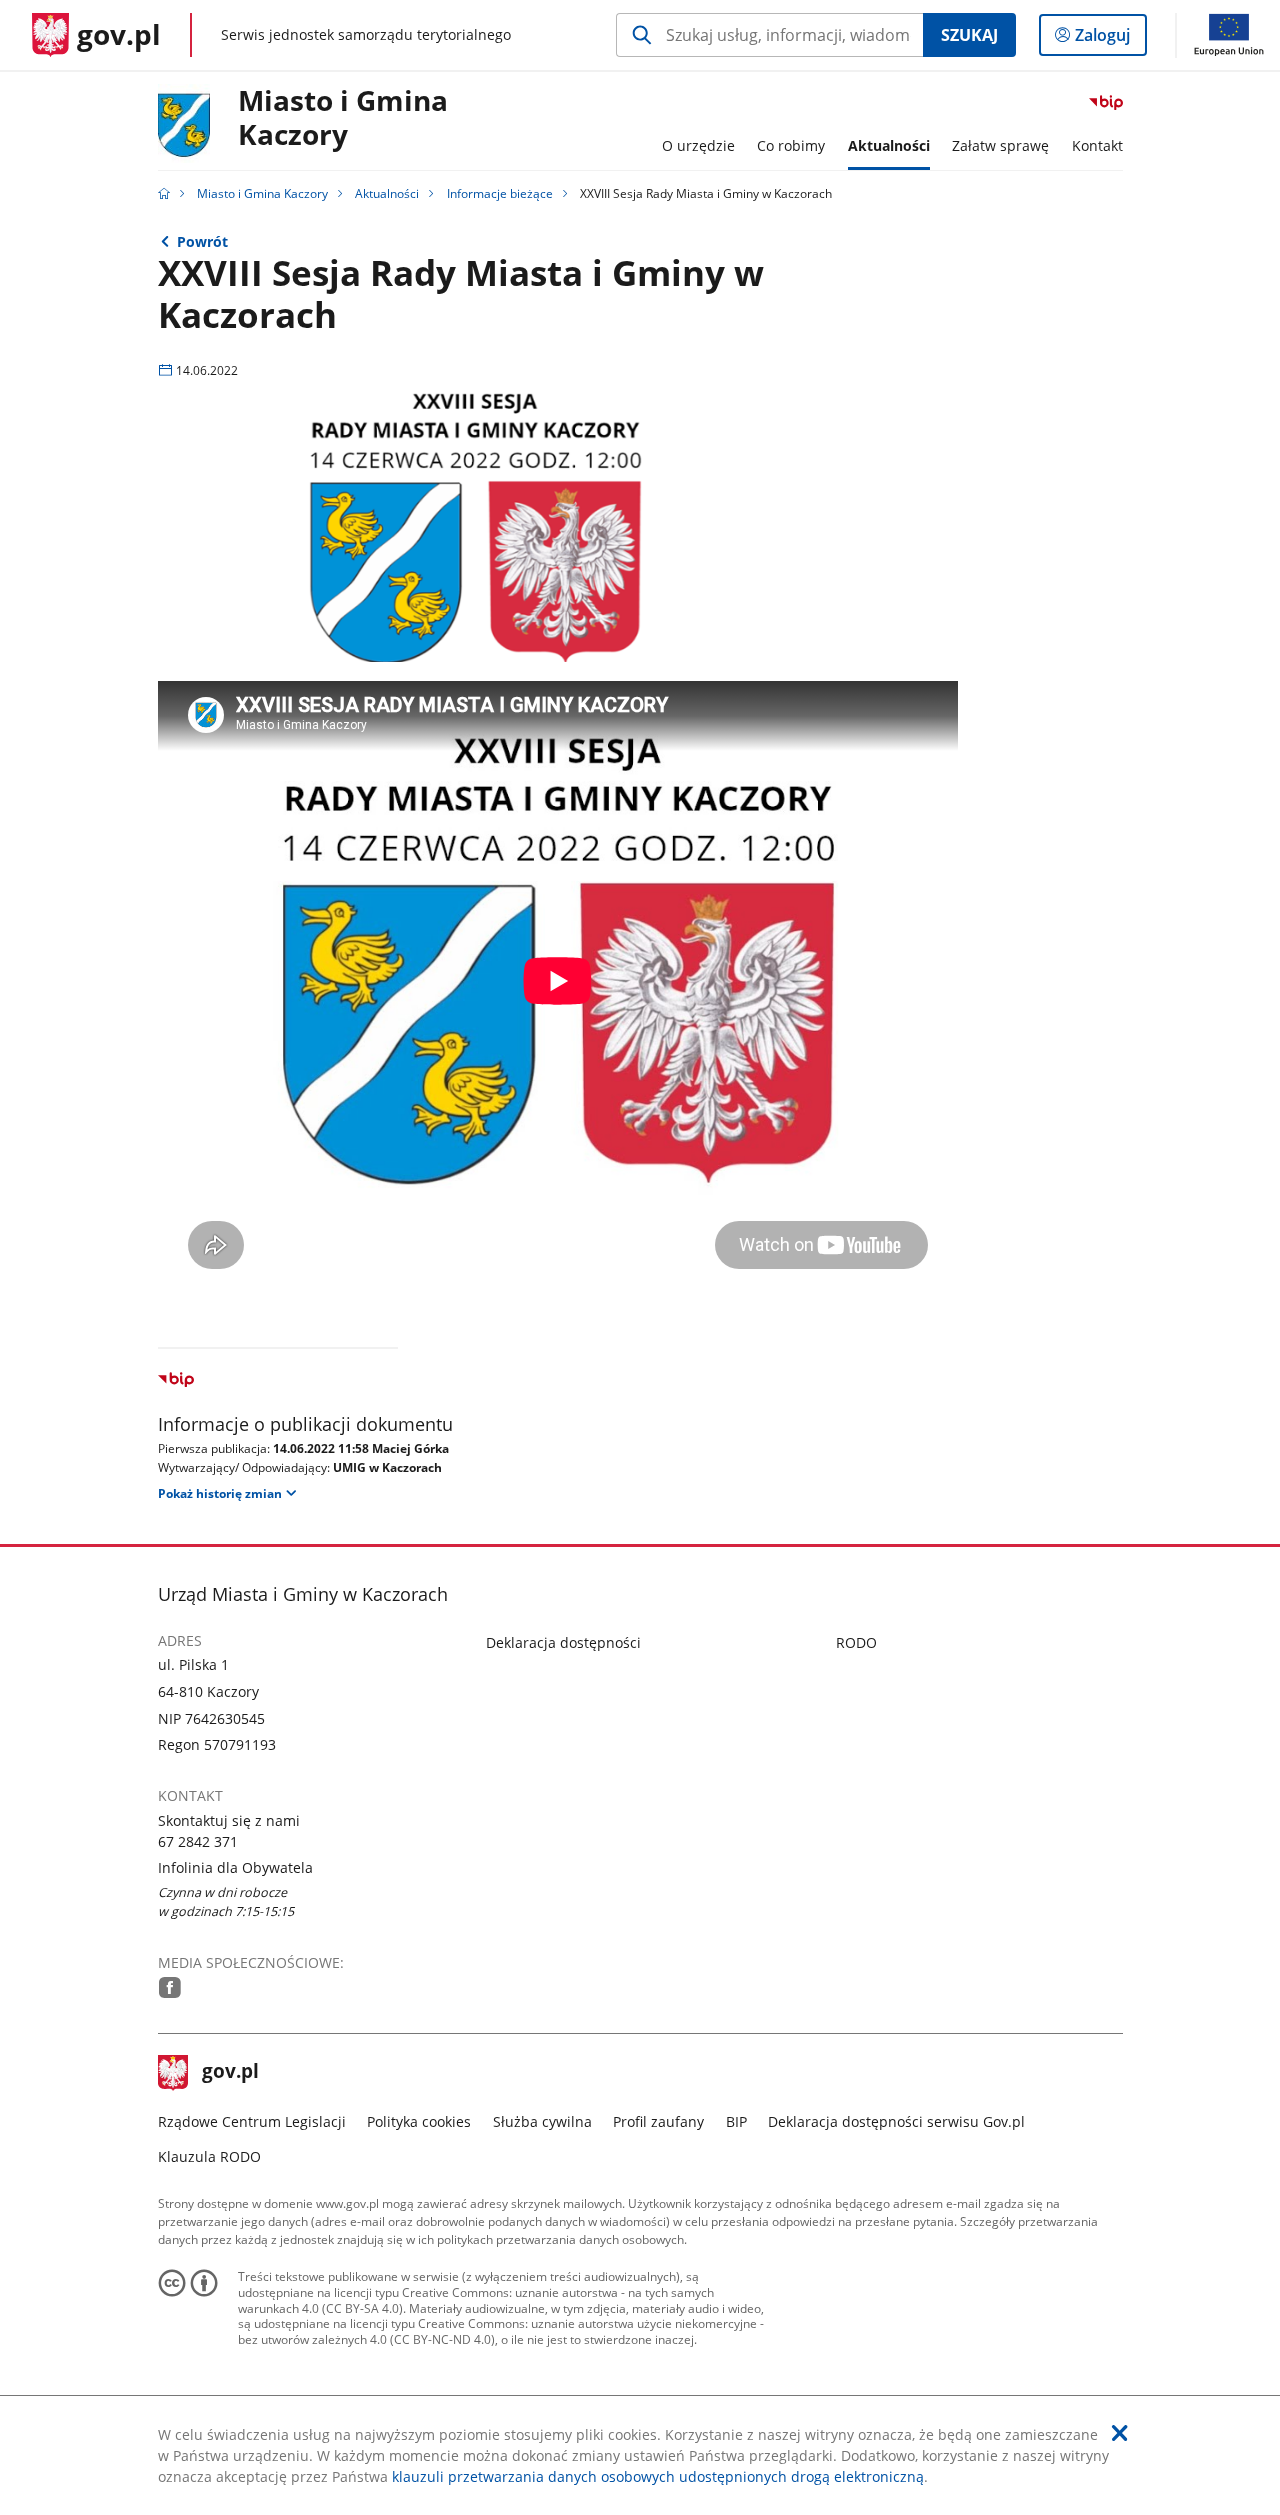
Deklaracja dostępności (563, 1642)
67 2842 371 (198, 1841)
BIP (736, 2121)
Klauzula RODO (209, 2156)
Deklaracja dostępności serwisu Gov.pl (896, 2121)
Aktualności (387, 193)
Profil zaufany (658, 2121)
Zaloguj (1110, 39)
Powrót (202, 241)
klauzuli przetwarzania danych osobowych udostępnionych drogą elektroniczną (658, 2476)
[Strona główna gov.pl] (164, 193)
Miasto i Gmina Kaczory (343, 118)
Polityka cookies (419, 2121)
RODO (856, 1642)
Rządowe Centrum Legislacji (252, 2121)
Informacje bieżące (500, 193)
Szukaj (969, 35)
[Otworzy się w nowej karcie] (170, 1987)
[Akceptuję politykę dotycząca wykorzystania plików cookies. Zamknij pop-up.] (1120, 2433)
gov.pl (230, 2073)
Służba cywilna (542, 2121)
